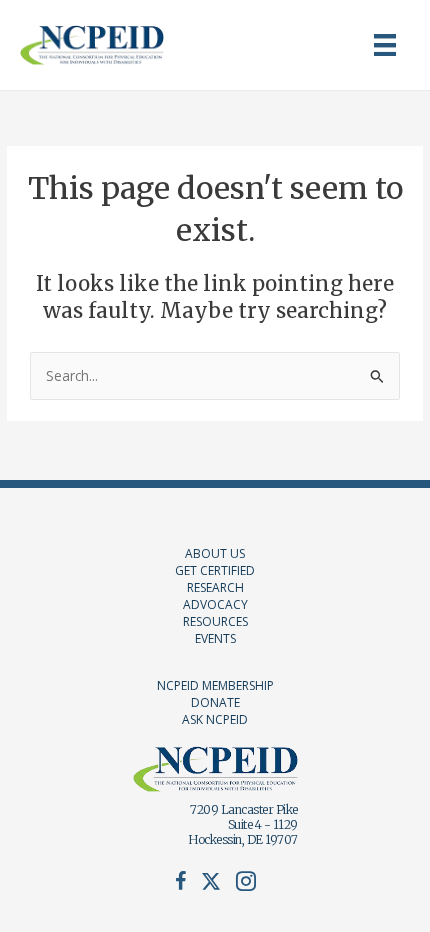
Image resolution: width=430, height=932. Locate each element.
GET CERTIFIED (215, 570)
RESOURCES (215, 621)
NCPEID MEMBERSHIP (215, 685)
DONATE (215, 702)
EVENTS (215, 638)
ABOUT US (215, 553)
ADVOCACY (215, 604)
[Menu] (385, 45)
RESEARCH (215, 587)
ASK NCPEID (215, 719)
